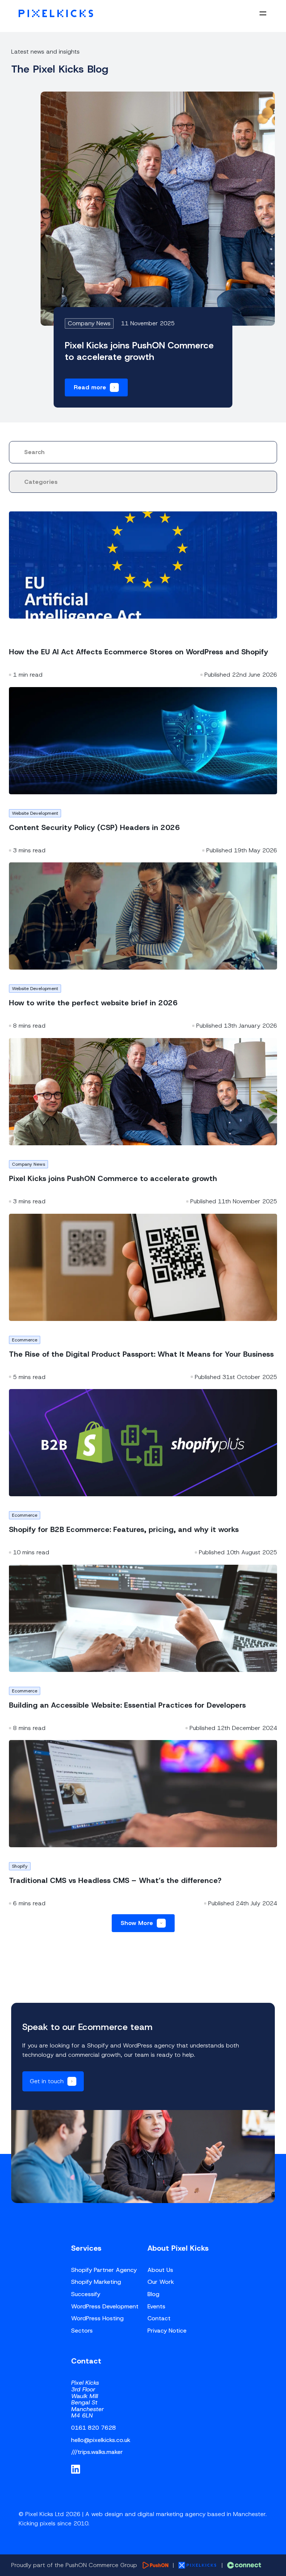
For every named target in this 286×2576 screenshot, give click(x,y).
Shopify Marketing (96, 2282)
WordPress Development (105, 2306)
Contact (159, 2318)
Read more (90, 387)
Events (156, 2306)
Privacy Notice (167, 2331)
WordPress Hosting (97, 2318)
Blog (153, 2294)
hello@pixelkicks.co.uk (101, 2440)
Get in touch (47, 2081)
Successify (86, 2294)
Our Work (161, 2282)
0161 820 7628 (93, 2428)
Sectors (82, 2331)
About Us (160, 2270)
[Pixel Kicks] (56, 13)
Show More (137, 1923)
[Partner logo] (155, 2565)
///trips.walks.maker (97, 2452)
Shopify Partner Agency (104, 2270)
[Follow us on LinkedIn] (76, 2469)
